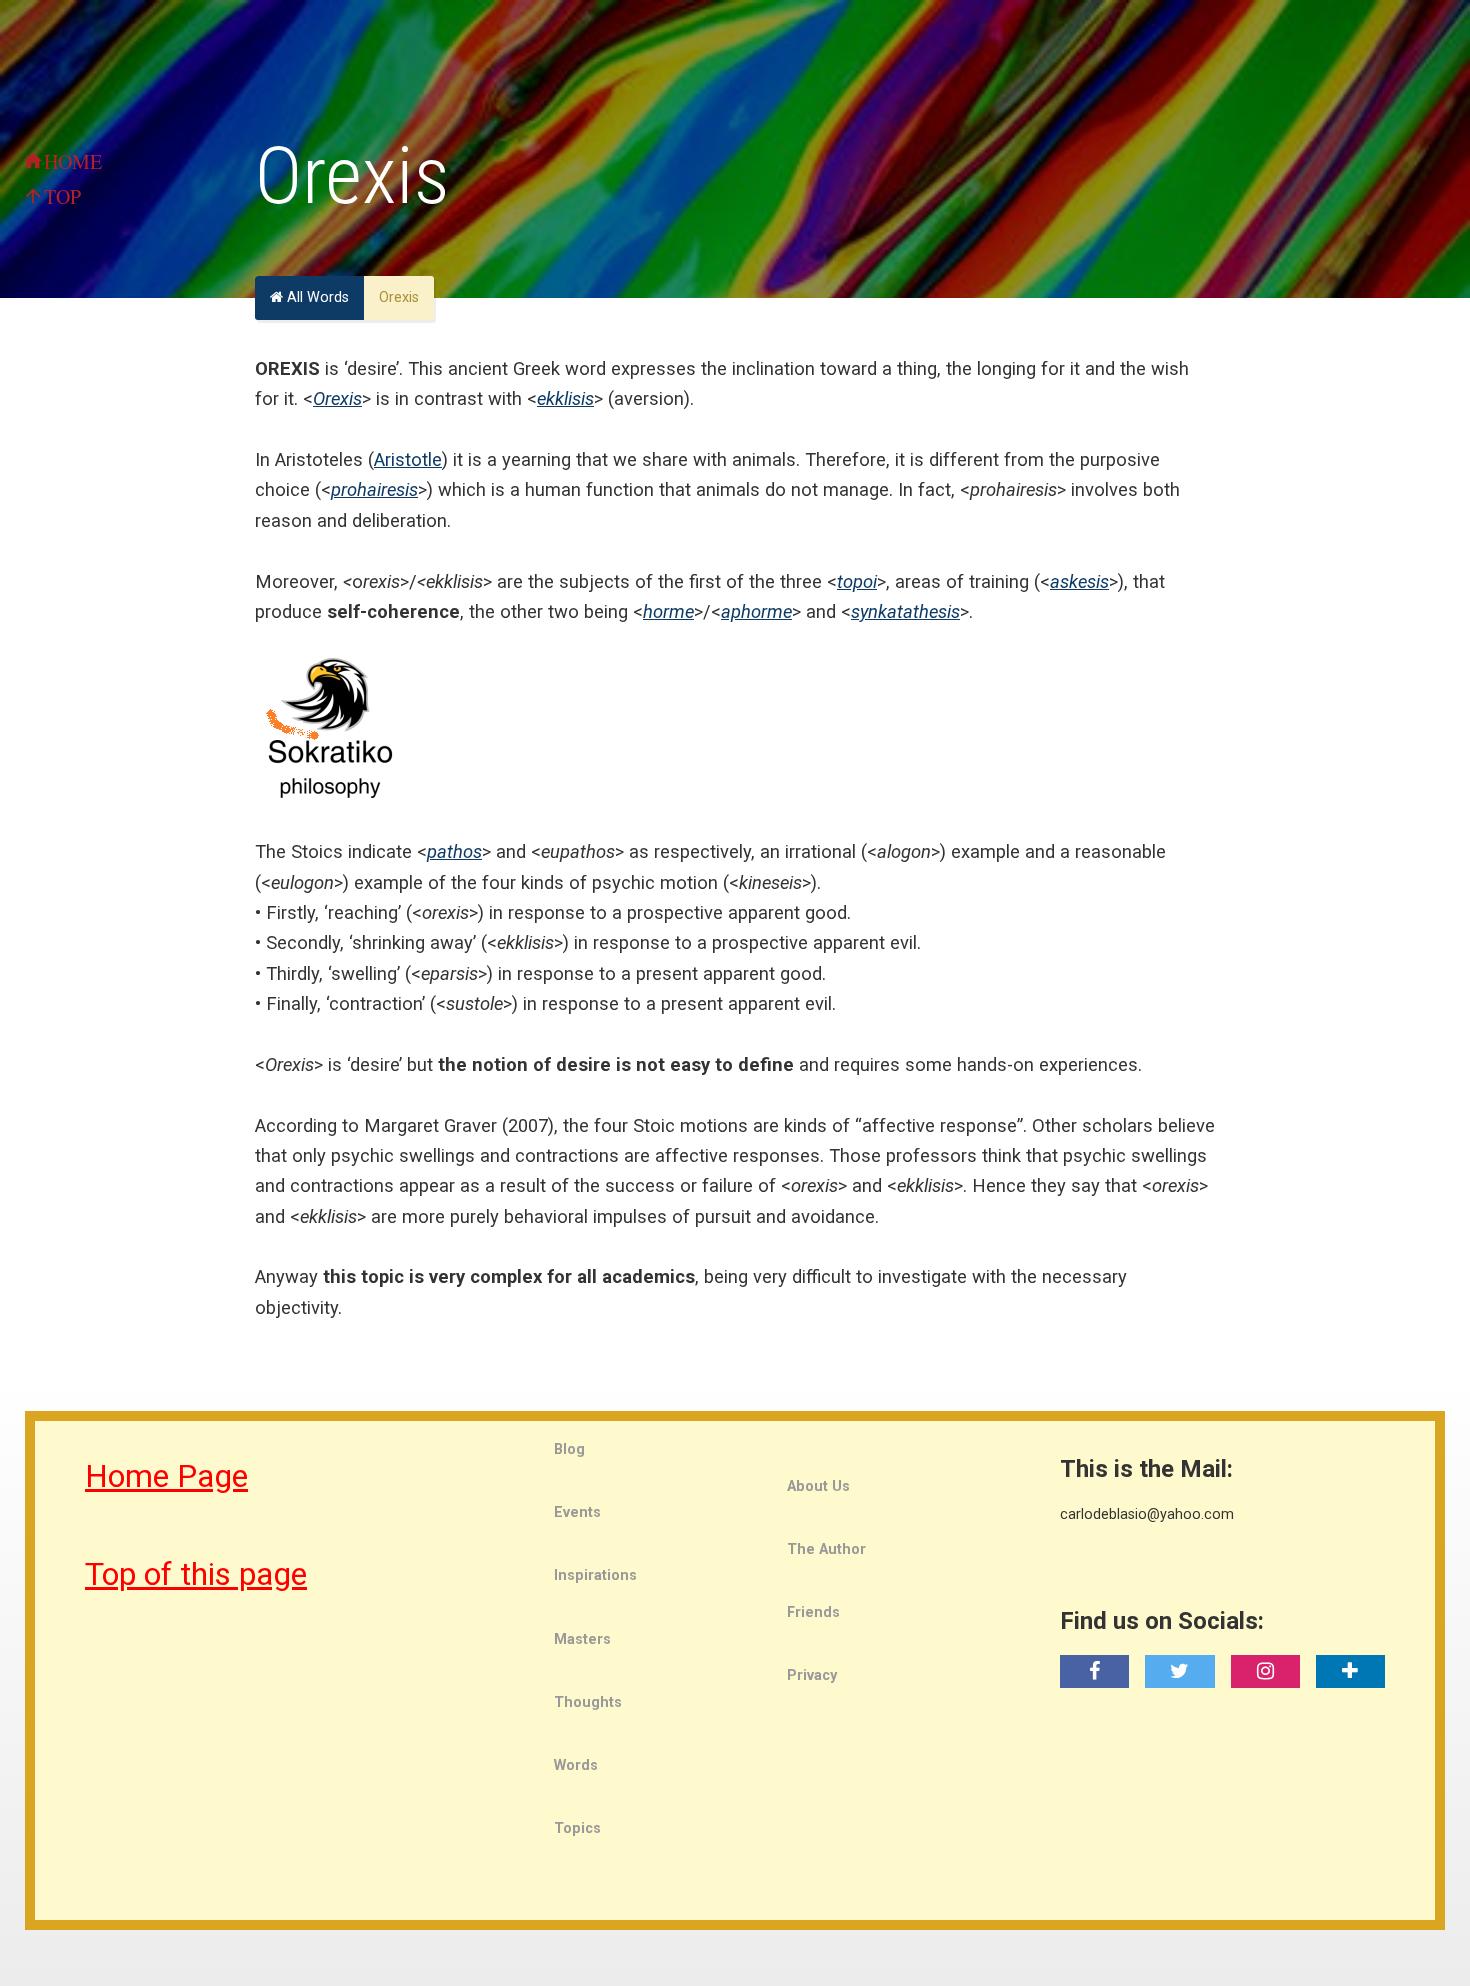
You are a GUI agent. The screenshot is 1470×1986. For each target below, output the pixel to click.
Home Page (166, 1476)
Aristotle (408, 459)
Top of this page (196, 1574)
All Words (316, 297)
